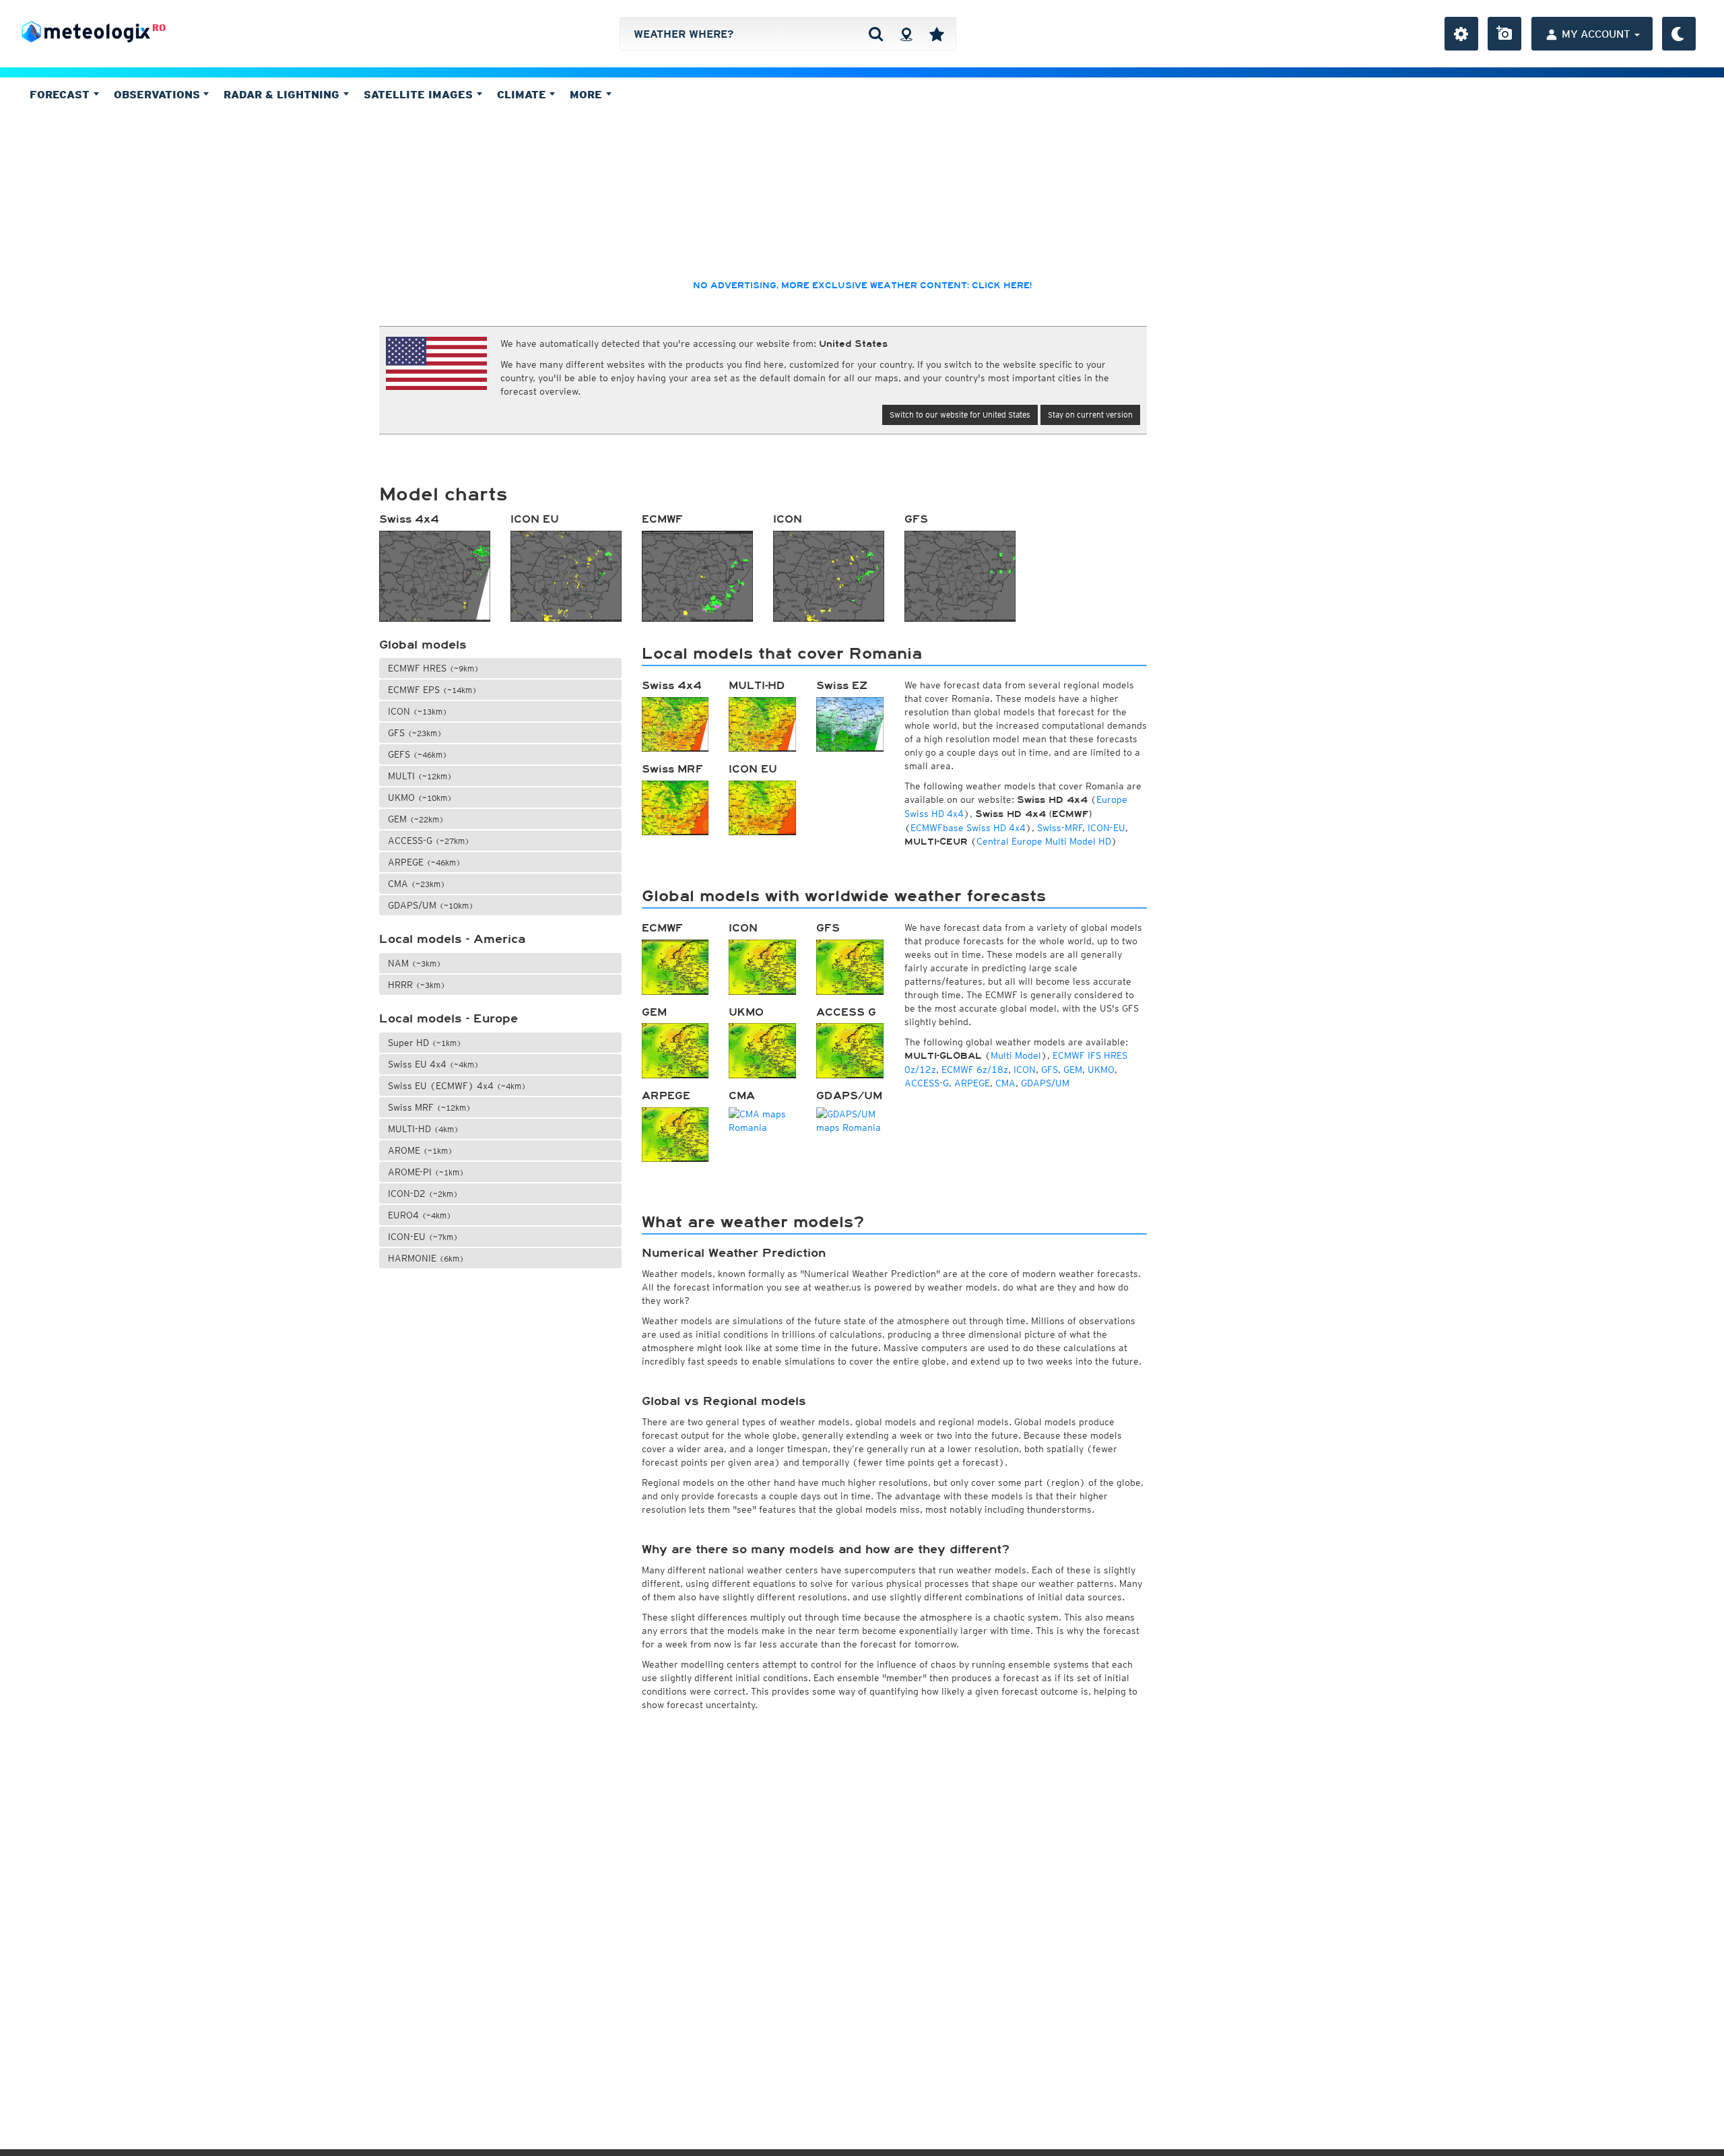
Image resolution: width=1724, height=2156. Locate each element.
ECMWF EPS (432, 690)
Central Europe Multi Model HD (1044, 841)
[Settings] (1461, 34)
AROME (420, 1150)
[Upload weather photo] (1504, 34)
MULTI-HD (423, 1129)
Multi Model (1016, 1055)
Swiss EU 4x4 (433, 1064)
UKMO (420, 797)
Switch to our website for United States (960, 415)
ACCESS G (846, 1012)
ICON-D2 (423, 1194)
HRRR (417, 985)
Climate (523, 94)
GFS (916, 519)
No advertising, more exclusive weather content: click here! (862, 286)
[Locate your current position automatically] (906, 34)
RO (159, 28)
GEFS (418, 754)
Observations (159, 94)
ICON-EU (423, 1237)
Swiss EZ (842, 686)
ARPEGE (424, 862)
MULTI (420, 776)
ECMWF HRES (433, 668)
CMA (417, 884)
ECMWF (662, 519)
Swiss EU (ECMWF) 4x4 (457, 1086)
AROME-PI (426, 1172)
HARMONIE (426, 1258)
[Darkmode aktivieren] (1679, 34)
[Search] (876, 34)
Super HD (425, 1043)
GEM (416, 819)
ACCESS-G (429, 841)
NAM (415, 963)
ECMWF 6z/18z (975, 1070)
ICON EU (535, 519)
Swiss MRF (429, 1107)
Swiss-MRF (1060, 828)
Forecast (61, 94)
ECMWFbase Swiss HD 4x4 (968, 828)
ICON (788, 519)
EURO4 (420, 1215)
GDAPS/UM (431, 905)
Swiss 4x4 (409, 519)
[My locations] (937, 34)
